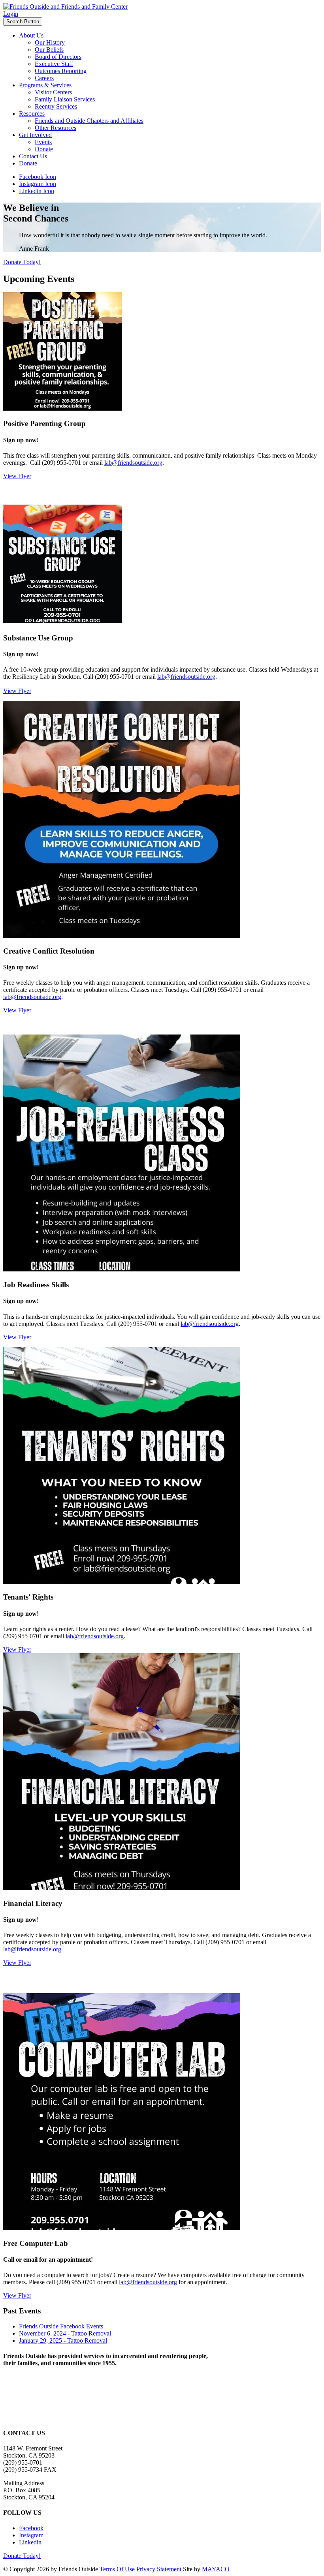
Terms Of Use (117, 2569)
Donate (44, 149)
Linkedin (30, 2542)
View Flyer (17, 476)
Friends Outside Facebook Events (61, 2326)
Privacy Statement (159, 2569)
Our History (50, 42)
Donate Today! (22, 262)
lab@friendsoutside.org (133, 463)
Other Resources (56, 128)
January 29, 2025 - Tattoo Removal (63, 2340)
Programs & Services (45, 85)
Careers (44, 78)
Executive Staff (54, 64)
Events (43, 142)
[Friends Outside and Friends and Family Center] (65, 7)
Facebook (31, 2528)
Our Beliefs (49, 50)
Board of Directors (58, 57)
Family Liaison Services (65, 99)
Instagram (31, 2535)
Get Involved (35, 135)
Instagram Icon (38, 184)
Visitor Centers (53, 92)
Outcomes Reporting (61, 71)
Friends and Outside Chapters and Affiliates (89, 121)
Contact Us (33, 156)
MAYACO (216, 2569)
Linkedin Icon (37, 191)
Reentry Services (56, 106)
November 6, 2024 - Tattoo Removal (65, 2333)
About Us (31, 35)
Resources (32, 114)
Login (11, 14)
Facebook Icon (38, 177)
